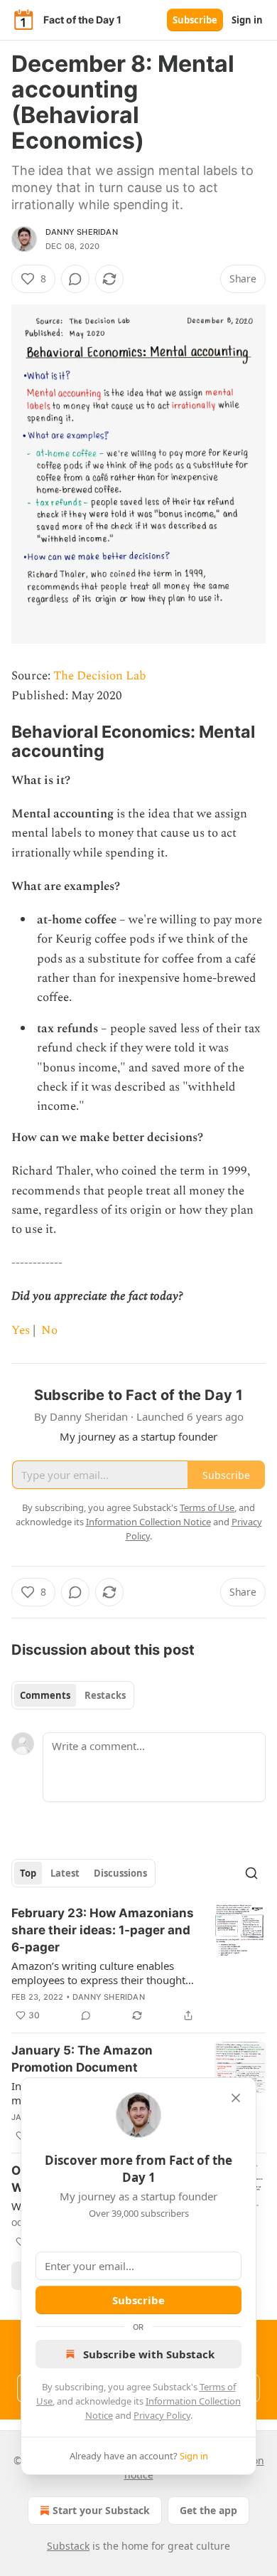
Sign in (247, 20)
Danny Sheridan (82, 232)
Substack (68, 2546)
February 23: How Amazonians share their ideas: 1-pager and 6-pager (103, 1930)
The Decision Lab (100, 676)
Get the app (208, 2510)
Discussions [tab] (120, 1873)
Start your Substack (101, 2510)
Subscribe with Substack (149, 2354)
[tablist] (73, 1695)
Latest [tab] (65, 1873)
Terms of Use (207, 1507)
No (49, 1330)
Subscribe (195, 20)
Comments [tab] (45, 1695)
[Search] (251, 1873)
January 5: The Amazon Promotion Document (82, 2059)
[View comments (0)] (75, 279)
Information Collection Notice (148, 1522)
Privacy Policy (162, 2415)
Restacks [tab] (105, 1695)
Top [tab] (28, 1873)
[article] (138, 1964)
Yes (21, 1330)
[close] (236, 2098)
